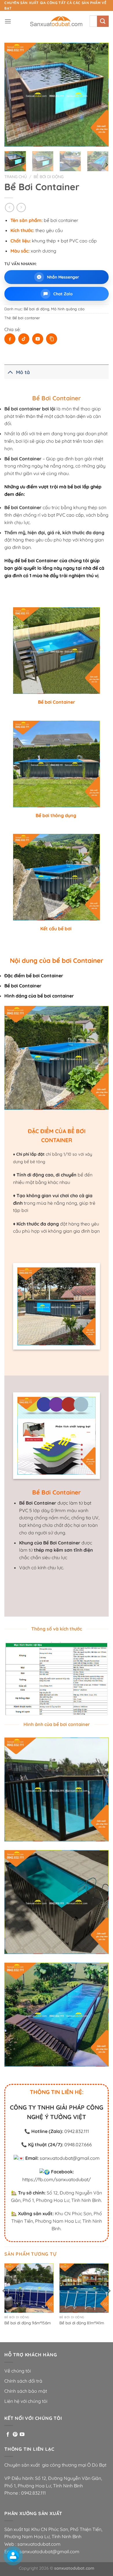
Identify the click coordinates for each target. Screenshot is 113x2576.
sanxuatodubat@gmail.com (70, 2158)
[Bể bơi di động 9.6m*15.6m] (29, 2288)
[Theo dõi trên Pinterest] (15, 2435)
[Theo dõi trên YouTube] (22, 2435)
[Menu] (8, 21)
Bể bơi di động (49, 176)
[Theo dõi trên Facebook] (8, 2435)
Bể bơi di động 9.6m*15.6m (28, 2323)
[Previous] (14, 95)
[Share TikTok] (24, 339)
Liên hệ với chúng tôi (26, 2401)
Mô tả (23, 372)
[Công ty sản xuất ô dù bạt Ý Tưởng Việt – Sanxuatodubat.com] (56, 21)
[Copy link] (52, 339)
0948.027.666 (78, 2145)
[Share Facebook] (10, 339)
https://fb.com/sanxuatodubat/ (57, 2179)
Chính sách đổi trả (23, 2381)
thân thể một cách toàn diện (56, 416)
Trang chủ (16, 176)
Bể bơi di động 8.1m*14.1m (82, 2323)
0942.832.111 (77, 2131)
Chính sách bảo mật (26, 2391)
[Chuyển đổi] (10, 372)
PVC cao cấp (70, 515)
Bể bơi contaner (26, 318)
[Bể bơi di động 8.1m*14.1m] (84, 2288)
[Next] (99, 95)
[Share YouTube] (38, 339)
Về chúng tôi (18, 2371)
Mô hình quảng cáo (68, 309)
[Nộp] (103, 21)
